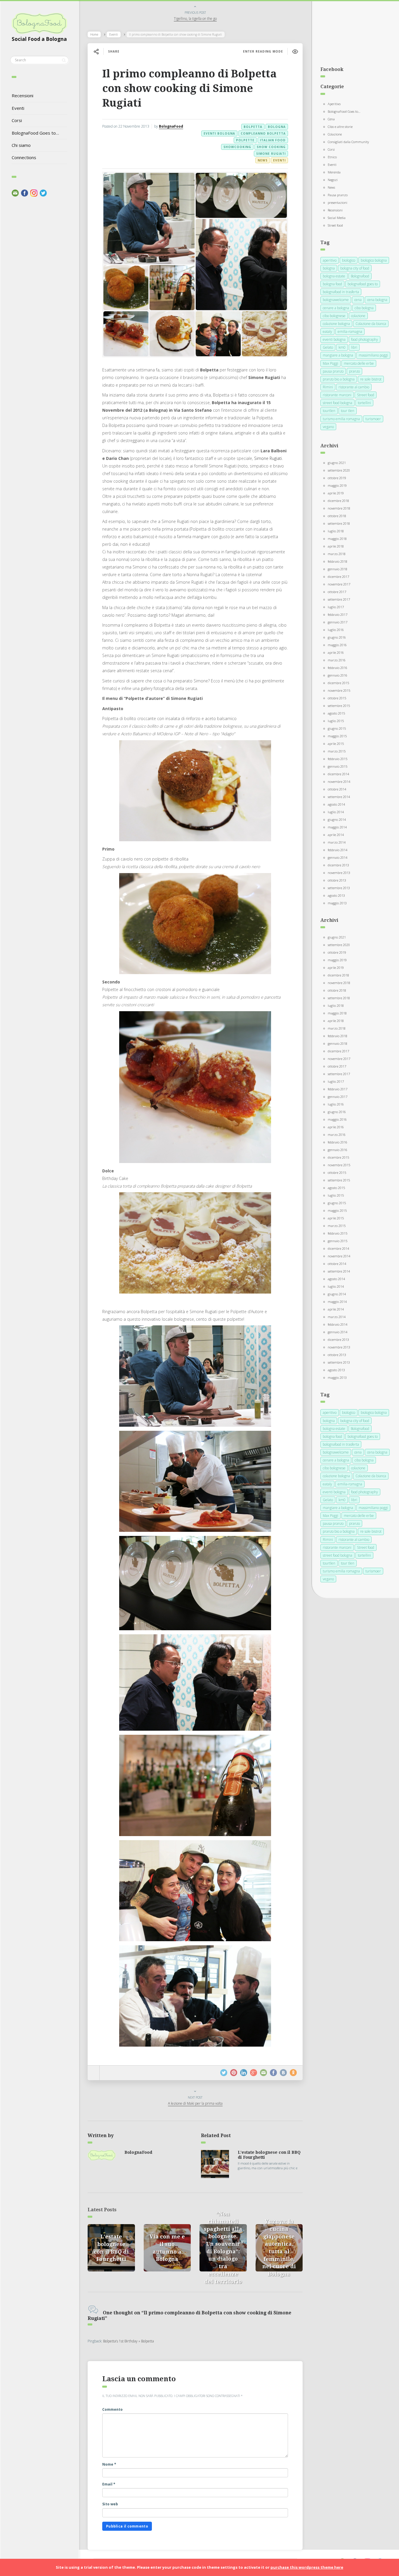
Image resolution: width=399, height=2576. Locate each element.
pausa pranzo (333, 371)
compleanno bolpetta (263, 133)
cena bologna (377, 300)
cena (358, 300)
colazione (358, 316)
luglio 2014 (336, 812)
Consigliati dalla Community (348, 142)
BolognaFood (171, 126)
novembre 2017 (339, 584)
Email (109, 2484)
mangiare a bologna (338, 355)
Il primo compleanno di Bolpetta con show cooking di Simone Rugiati (189, 88)
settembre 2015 (339, 706)
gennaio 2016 (338, 675)
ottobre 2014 (337, 789)
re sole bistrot (371, 379)
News (263, 160)
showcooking (237, 147)
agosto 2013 (336, 895)
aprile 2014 (336, 835)
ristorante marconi (337, 395)
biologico (349, 260)
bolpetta (253, 127)
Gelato (328, 347)
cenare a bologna (336, 308)
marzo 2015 (337, 751)
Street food (335, 225)
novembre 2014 (339, 782)
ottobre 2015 (337, 698)
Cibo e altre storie (340, 127)
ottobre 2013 (337, 880)
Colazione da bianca (371, 324)
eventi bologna (219, 133)
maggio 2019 (337, 485)
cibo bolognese (334, 316)
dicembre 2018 (338, 501)
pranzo (354, 371)
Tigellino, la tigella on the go (195, 19)
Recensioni (22, 95)
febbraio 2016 (338, 668)
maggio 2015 (337, 736)
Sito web (110, 2504)
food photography (365, 339)
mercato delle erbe (359, 363)
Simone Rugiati (268, 458)
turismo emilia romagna (341, 419)
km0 (342, 347)
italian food (273, 140)
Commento (112, 2409)
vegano (328, 427)
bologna (277, 127)
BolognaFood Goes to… (35, 133)
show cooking (271, 147)
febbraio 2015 (338, 759)
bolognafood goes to (363, 284)
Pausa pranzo (338, 195)
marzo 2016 (337, 660)
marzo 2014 (337, 842)
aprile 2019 (336, 493)
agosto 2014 (336, 804)
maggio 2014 (337, 827)
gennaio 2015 (338, 766)
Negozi (333, 180)
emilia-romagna (350, 332)
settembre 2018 (339, 523)
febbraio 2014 (338, 850)
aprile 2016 (336, 652)
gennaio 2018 (338, 569)
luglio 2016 (336, 630)
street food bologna (338, 403)
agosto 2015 (336, 713)
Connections (24, 157)
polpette (245, 140)
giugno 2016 (337, 637)
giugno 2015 (337, 728)
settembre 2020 (339, 470)
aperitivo (330, 260)
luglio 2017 (336, 607)
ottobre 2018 (337, 516)
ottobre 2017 (337, 592)
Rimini (328, 387)
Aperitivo (334, 104)
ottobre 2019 (337, 478)
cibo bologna (364, 308)
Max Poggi (331, 363)
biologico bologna (374, 260)
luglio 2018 (336, 531)
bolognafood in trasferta (341, 292)
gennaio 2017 (338, 622)
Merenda (334, 172)
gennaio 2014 (338, 857)
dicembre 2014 (338, 774)
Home (94, 34)
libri (354, 347)
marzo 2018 (337, 554)
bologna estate (334, 276)
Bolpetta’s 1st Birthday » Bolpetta (129, 2341)
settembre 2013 (339, 888)
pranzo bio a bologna (339, 379)
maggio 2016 (337, 645)
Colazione (335, 134)
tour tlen (348, 411)
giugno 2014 (337, 819)
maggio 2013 (337, 903)
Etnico (332, 157)
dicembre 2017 (338, 577)
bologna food (332, 284)
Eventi (18, 108)
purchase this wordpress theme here (307, 2567)
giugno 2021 (337, 463)
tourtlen (329, 411)
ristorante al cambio (354, 387)
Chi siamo (21, 145)
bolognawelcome (336, 300)
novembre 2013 (339, 873)
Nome (109, 2464)
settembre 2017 (339, 599)
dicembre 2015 (338, 683)
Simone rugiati (271, 154)
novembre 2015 (339, 690)
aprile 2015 (336, 744)
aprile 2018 (336, 546)
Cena (331, 119)
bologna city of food (355, 268)
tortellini (364, 403)
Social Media (337, 218)
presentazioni (338, 203)
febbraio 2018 (338, 561)
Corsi (17, 120)
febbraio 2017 (338, 615)
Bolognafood (360, 276)
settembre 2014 (339, 797)
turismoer (373, 419)
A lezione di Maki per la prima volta (195, 2103)
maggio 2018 (337, 539)
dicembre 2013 (338, 865)
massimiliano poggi (373, 355)
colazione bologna (336, 324)
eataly (327, 332)
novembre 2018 (339, 508)
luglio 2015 (336, 721)
